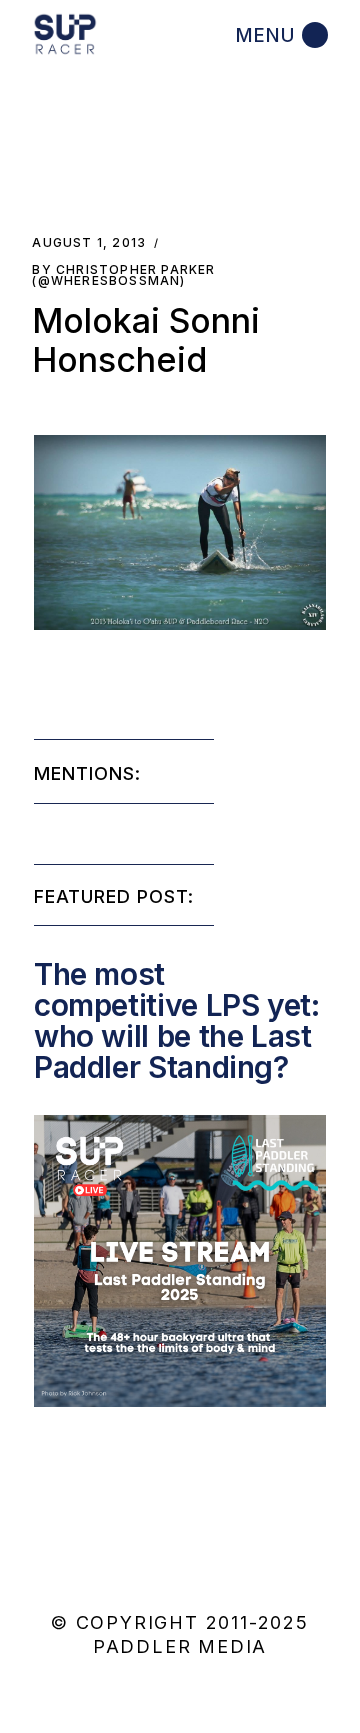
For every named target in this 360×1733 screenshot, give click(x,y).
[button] (180, 532)
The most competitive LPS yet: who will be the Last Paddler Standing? (177, 1020)
